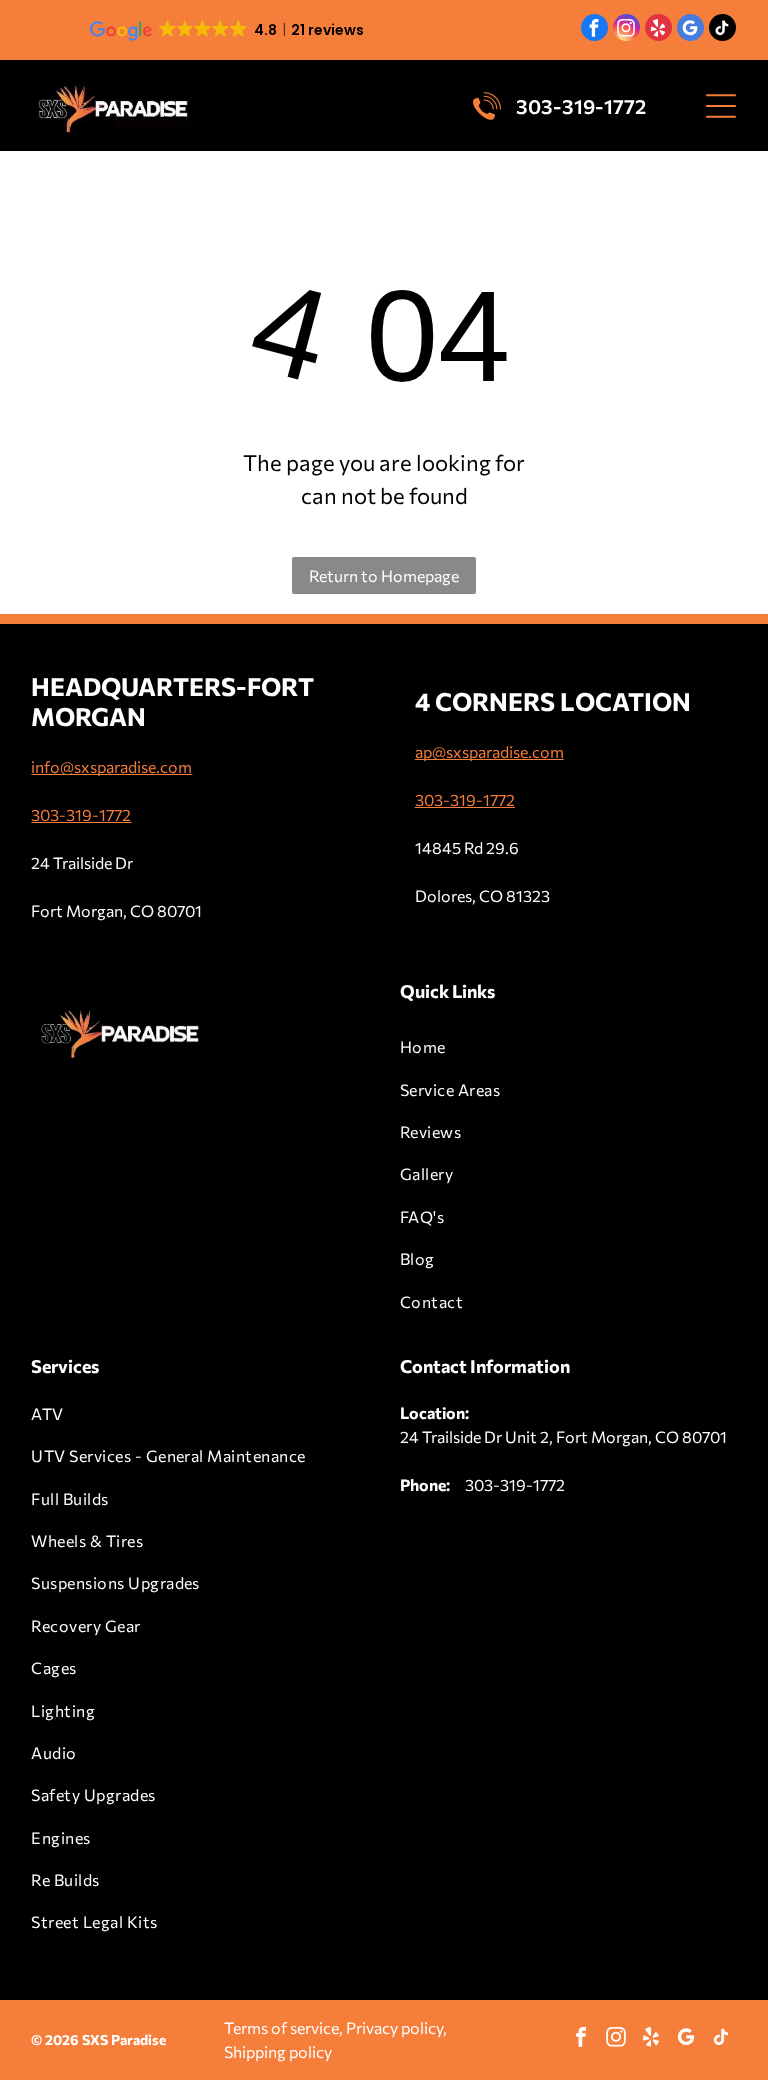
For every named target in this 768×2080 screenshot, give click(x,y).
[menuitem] (568, 1047)
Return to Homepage (384, 575)
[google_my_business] (690, 30)
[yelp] (658, 30)
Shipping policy (278, 2051)
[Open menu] (721, 106)
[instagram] (626, 30)
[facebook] (594, 30)
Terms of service (281, 2027)
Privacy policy (394, 2027)
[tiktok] (722, 30)
